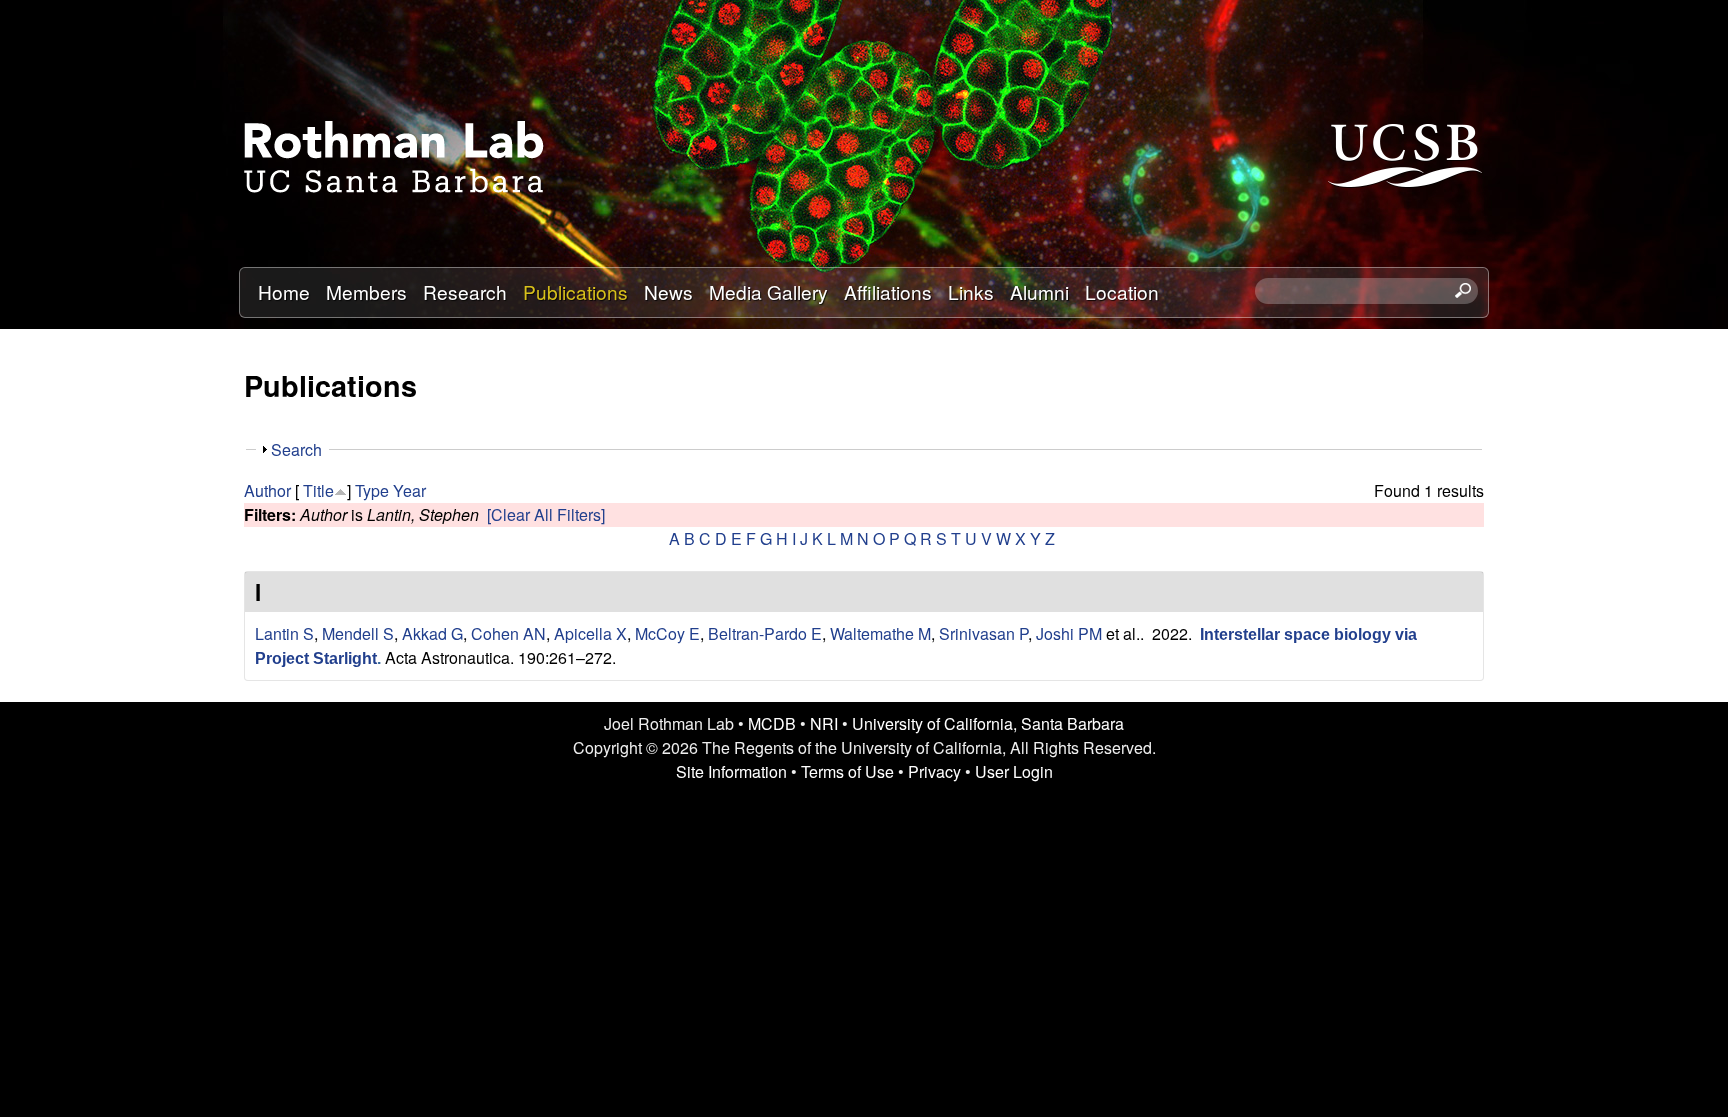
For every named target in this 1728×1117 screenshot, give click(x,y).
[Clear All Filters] (546, 514)
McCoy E (667, 633)
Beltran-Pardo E (765, 633)
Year (409, 490)
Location (1122, 291)
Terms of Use (847, 771)
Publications (575, 291)
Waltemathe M (880, 633)
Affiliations (888, 291)
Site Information (731, 771)
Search (296, 449)
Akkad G (432, 633)
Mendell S (358, 633)
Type (372, 490)
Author (267, 490)
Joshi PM (1069, 633)
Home (284, 291)
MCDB (772, 723)
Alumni (1039, 291)
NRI (824, 723)
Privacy (934, 771)
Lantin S (284, 633)
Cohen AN (508, 633)
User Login (1014, 771)
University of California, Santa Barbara (988, 723)
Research (465, 291)
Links (971, 291)
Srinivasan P (983, 633)
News (668, 291)
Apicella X (590, 633)
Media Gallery (768, 291)
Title (318, 490)
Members (366, 291)
